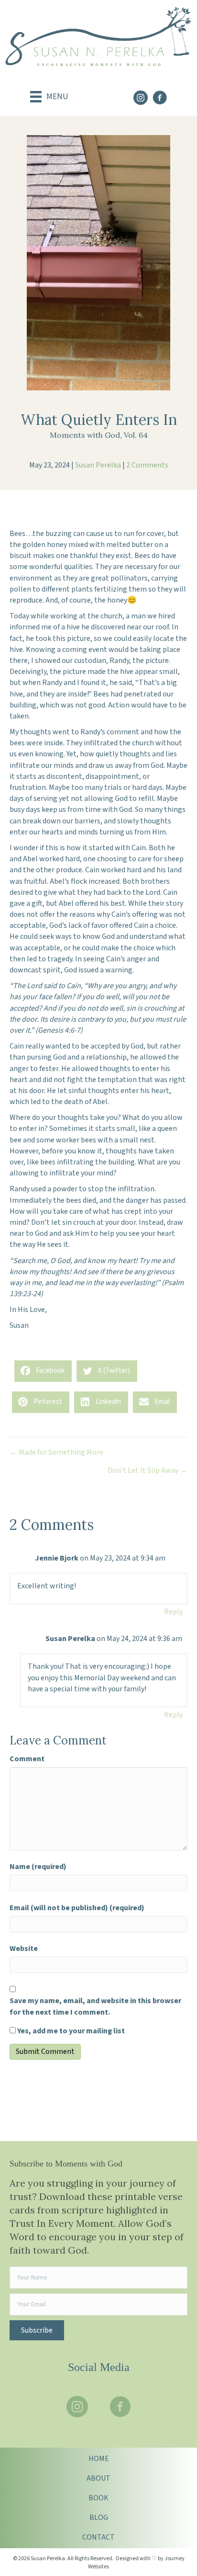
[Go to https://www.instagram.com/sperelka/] (141, 99)
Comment (27, 1759)
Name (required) (38, 1867)
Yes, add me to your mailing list (70, 2031)
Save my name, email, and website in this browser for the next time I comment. (95, 2006)
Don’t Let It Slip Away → (148, 1470)
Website (24, 1949)
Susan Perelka (98, 465)
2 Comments (147, 465)
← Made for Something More (56, 1452)
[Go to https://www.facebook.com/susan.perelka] (160, 99)
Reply (173, 1612)
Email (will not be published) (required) (77, 1908)
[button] (37, 2330)
